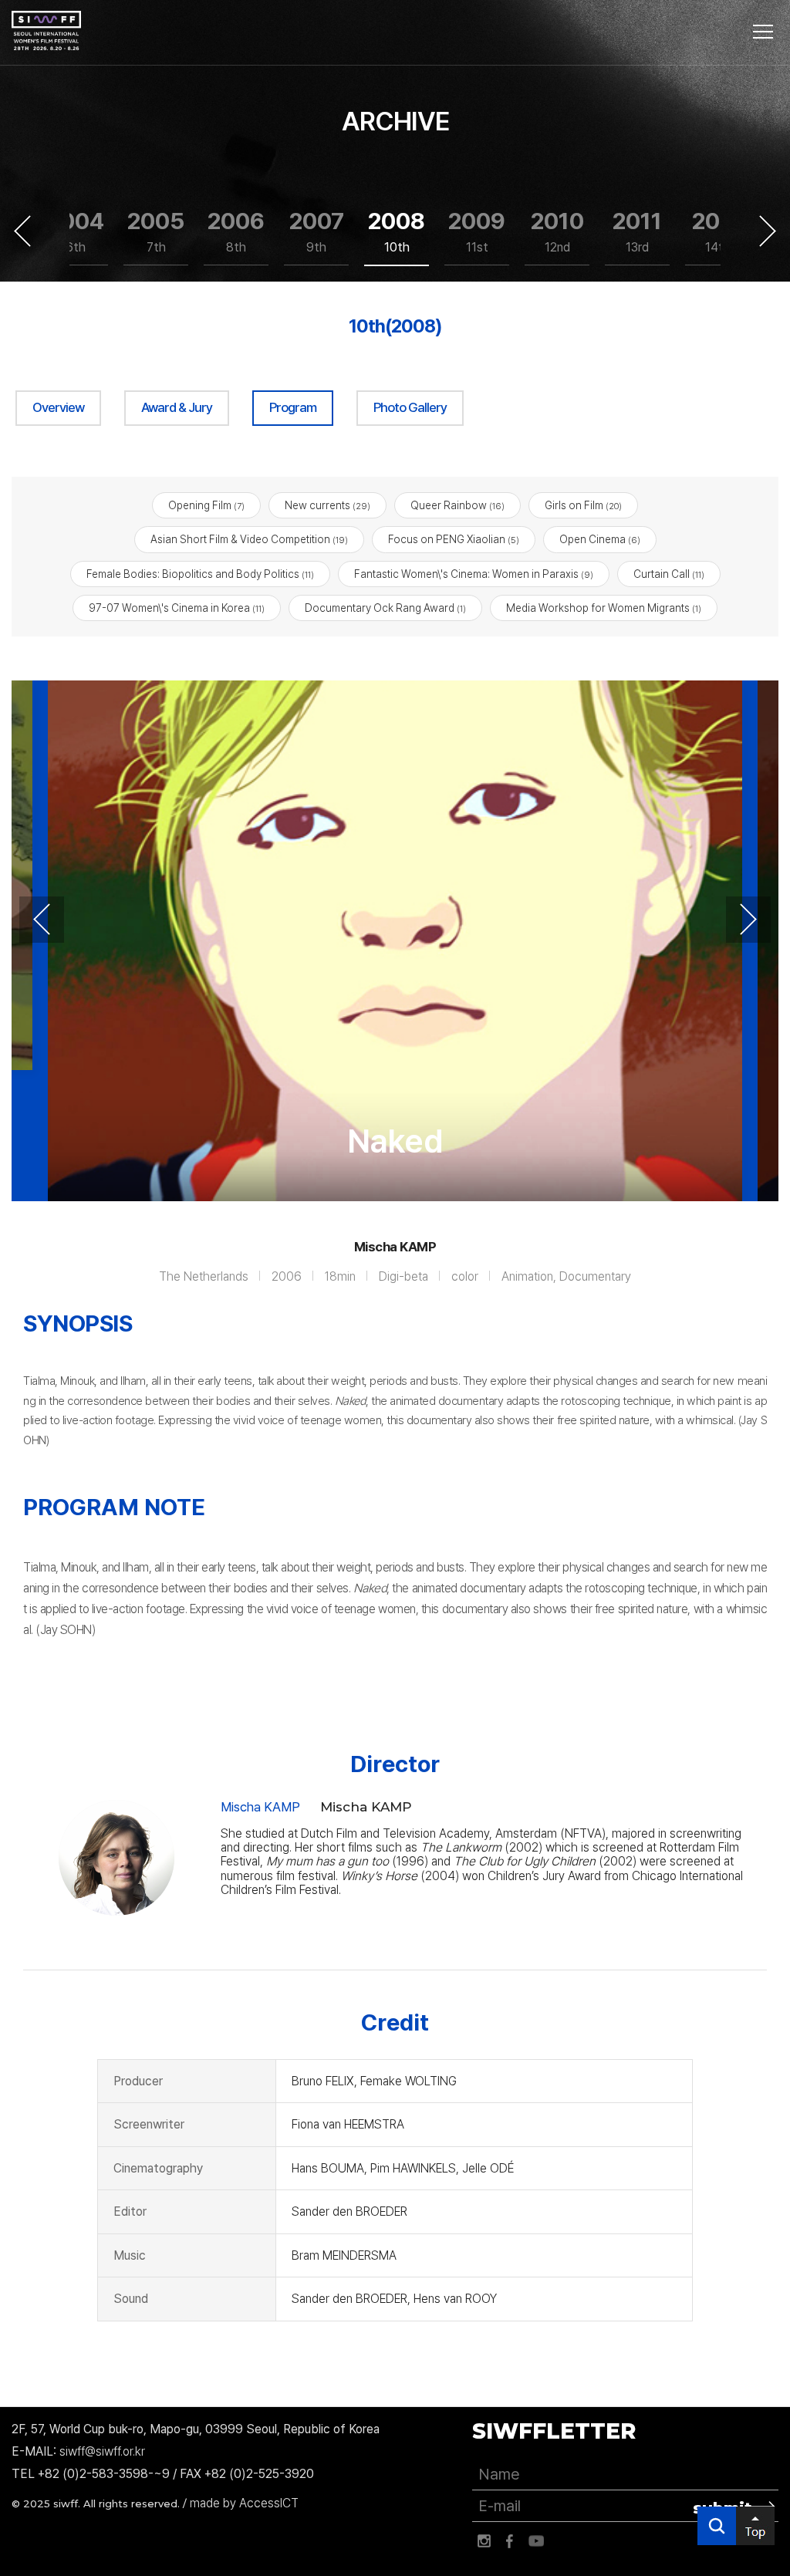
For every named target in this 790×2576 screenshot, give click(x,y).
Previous (22, 231)
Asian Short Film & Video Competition (249, 539)
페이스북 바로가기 (510, 2541)
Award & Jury (177, 407)
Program (293, 407)
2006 (236, 231)
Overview (58, 407)
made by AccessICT (244, 2503)
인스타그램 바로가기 (484, 2541)
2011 (637, 231)
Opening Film (206, 505)
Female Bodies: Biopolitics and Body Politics (200, 574)
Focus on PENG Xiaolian (454, 539)
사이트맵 (763, 32)
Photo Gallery (410, 407)
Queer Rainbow (457, 505)
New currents (327, 505)
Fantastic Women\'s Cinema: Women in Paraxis (474, 574)
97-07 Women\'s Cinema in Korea (177, 608)
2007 (317, 231)
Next (768, 231)
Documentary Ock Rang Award (385, 608)
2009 (477, 231)
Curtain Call (669, 574)
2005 (156, 231)
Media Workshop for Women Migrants (604, 608)
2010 (557, 231)
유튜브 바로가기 (536, 2541)
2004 (76, 231)
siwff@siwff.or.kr (102, 2451)
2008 (397, 231)
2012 (718, 231)
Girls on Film (583, 505)
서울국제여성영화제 (46, 31)
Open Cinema (600, 539)
